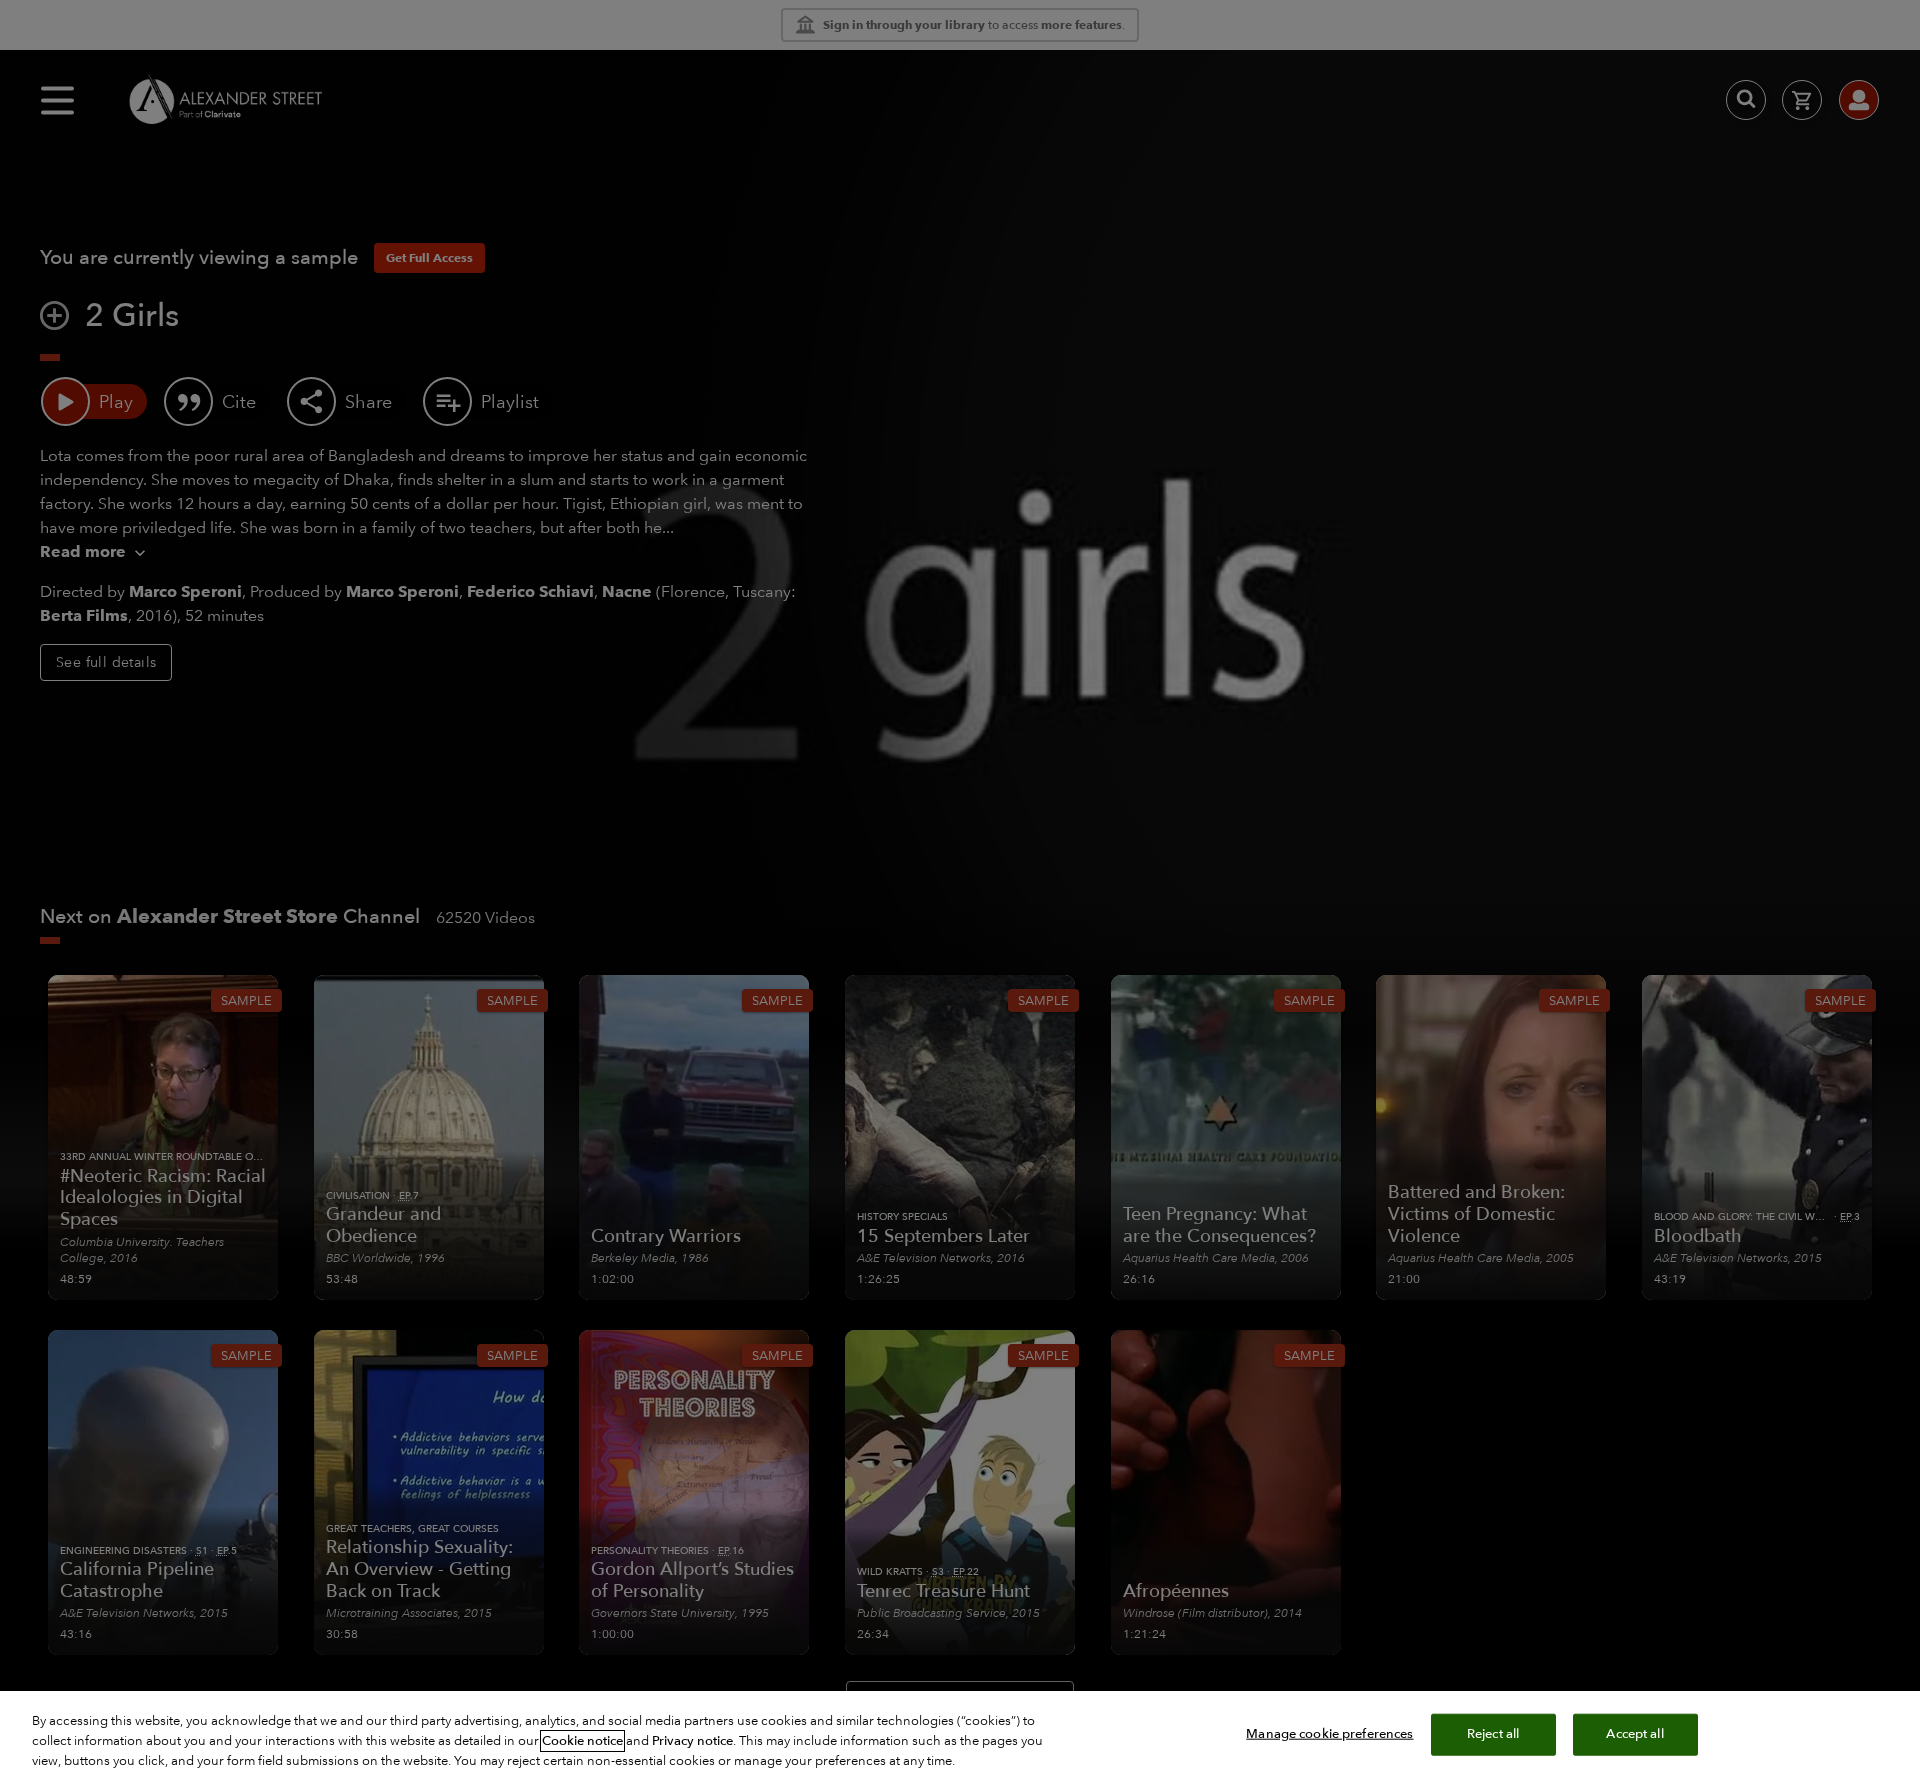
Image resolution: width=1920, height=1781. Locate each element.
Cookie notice (582, 1741)
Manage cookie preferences (1329, 1734)
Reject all (1493, 1734)
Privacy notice (692, 1741)
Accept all (1634, 1734)
